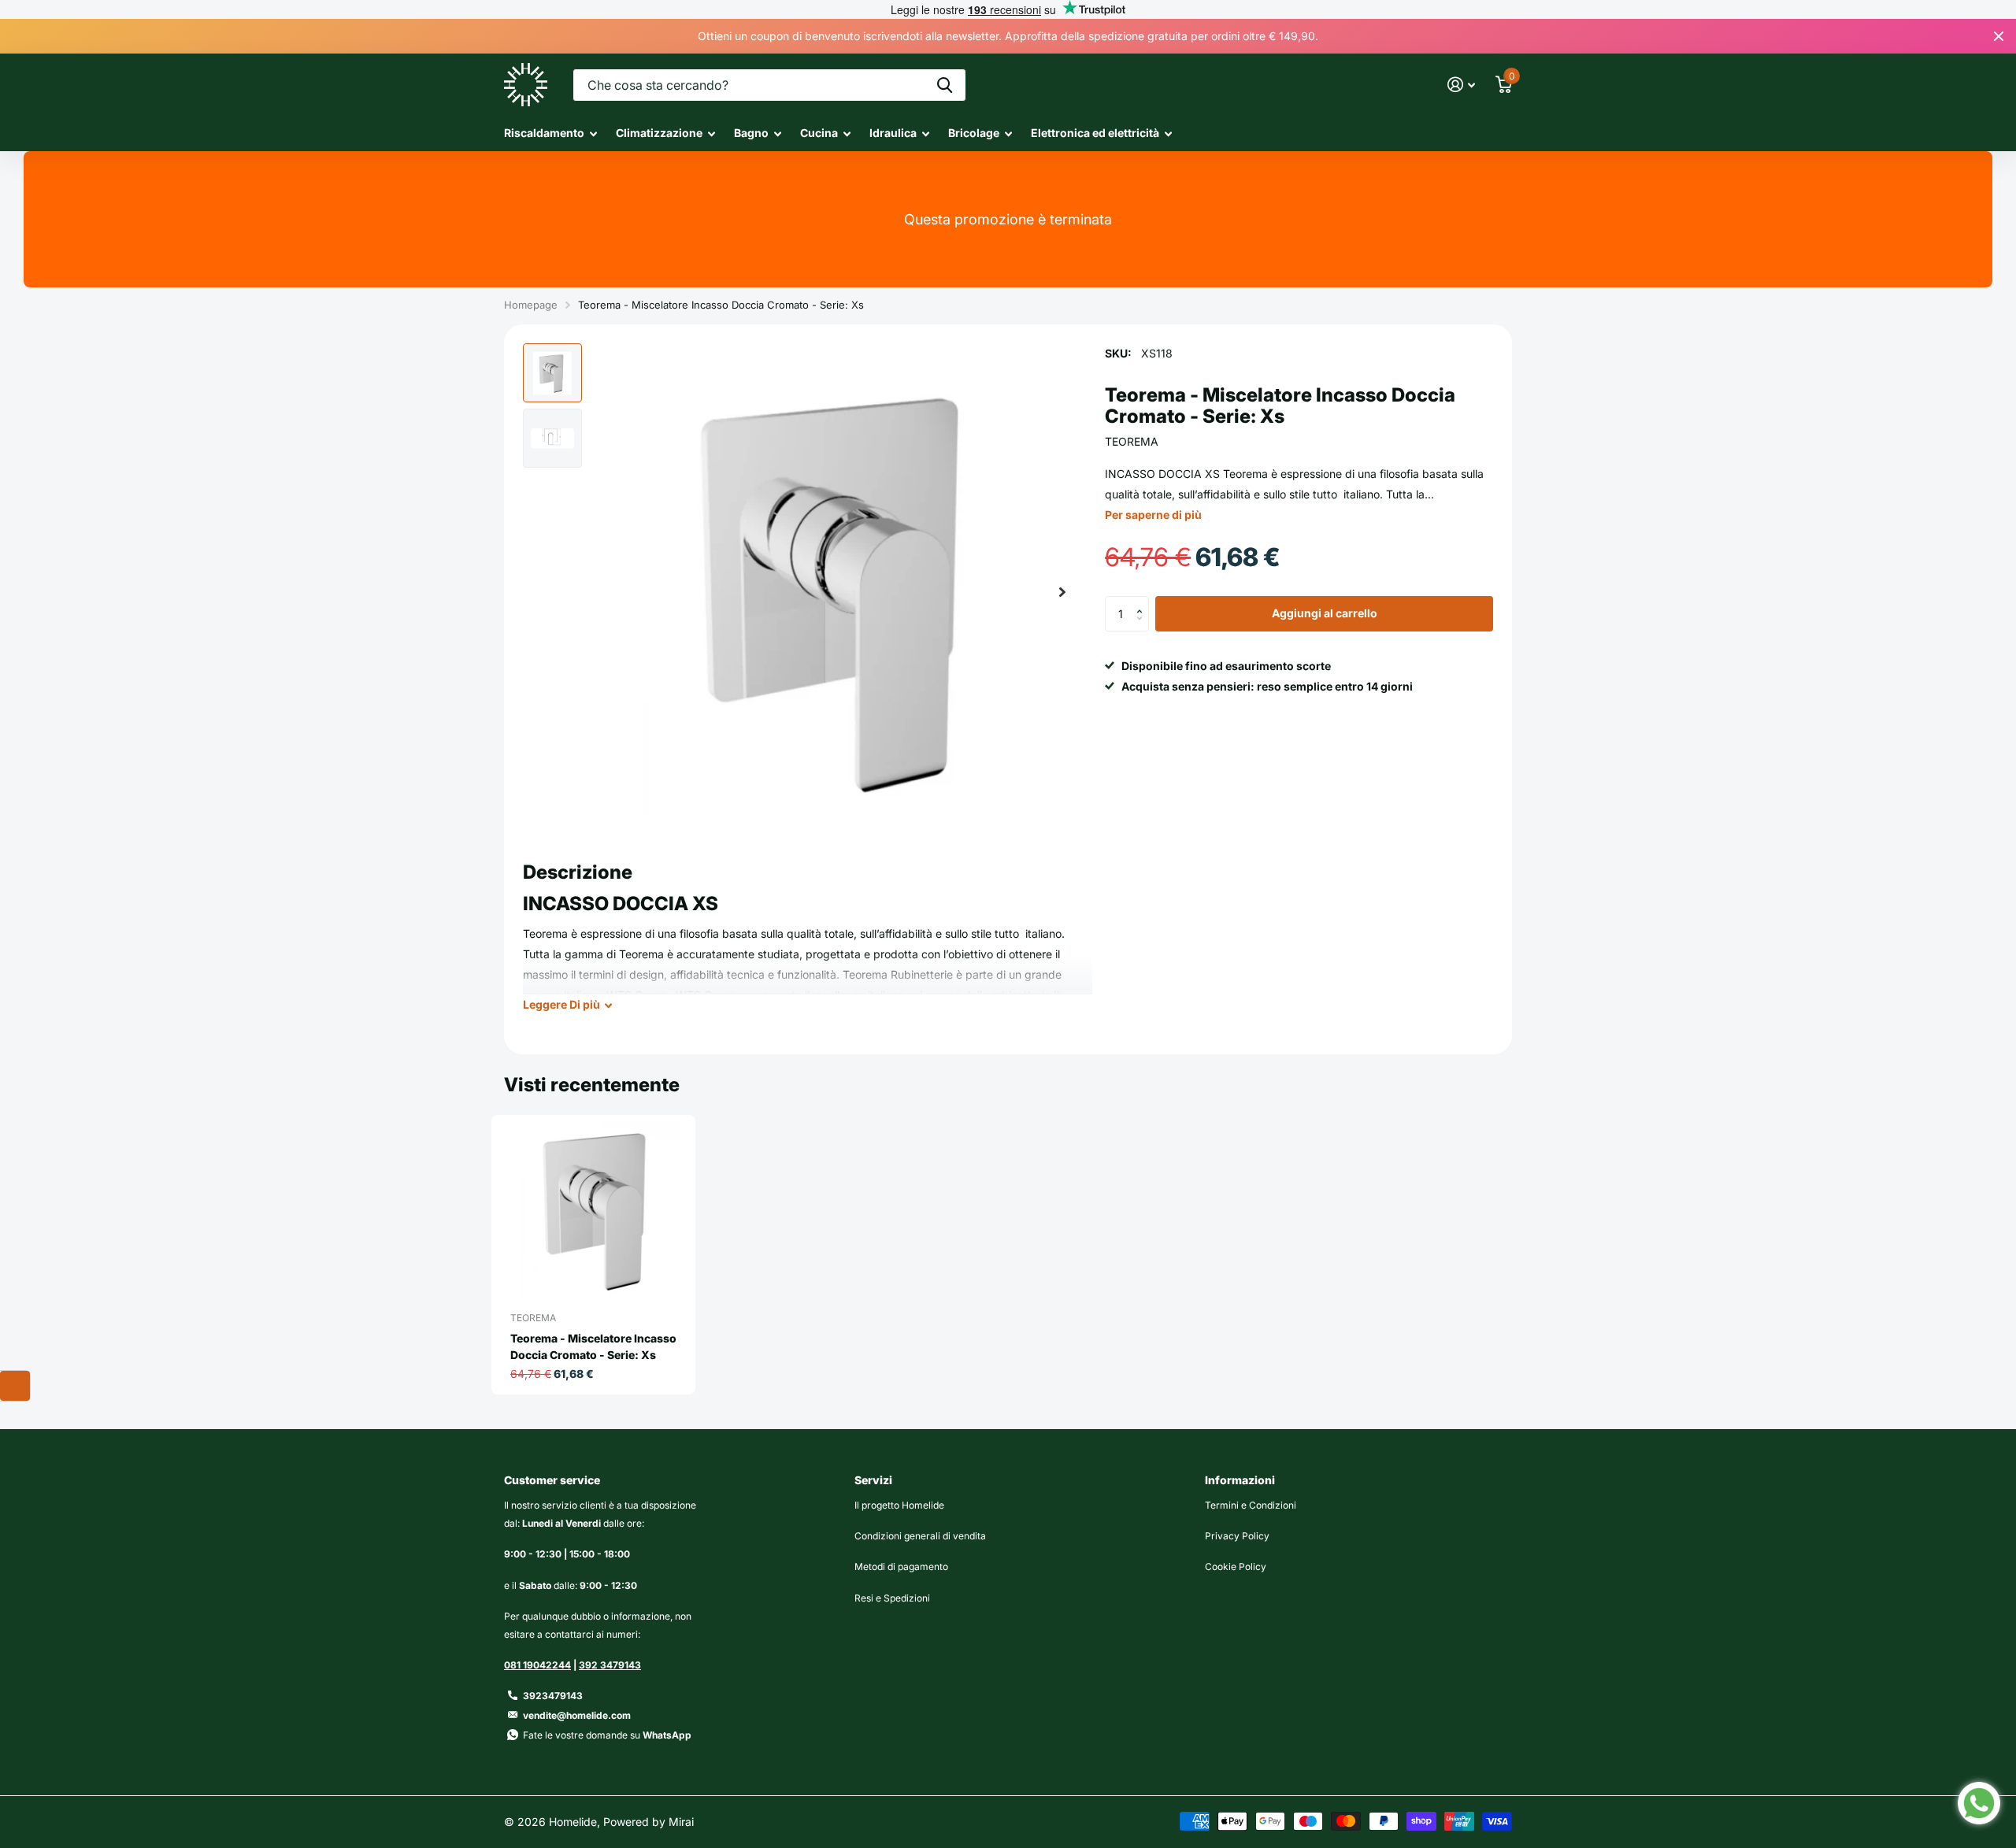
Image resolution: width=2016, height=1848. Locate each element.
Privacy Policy (1237, 1536)
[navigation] (552, 373)
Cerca (945, 85)
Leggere (561, 1004)
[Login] (1461, 85)
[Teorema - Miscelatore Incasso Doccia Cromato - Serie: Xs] (600, 1211)
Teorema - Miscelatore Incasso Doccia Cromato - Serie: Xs (593, 1346)
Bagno (751, 133)
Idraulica (893, 133)
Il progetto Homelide (899, 1505)
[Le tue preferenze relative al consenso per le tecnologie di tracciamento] (15, 1386)
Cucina (819, 133)
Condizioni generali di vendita (920, 1536)
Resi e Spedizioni (892, 1598)
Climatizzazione (659, 133)
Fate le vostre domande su (607, 1735)
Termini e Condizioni (1251, 1505)
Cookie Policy (1236, 1567)
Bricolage (974, 133)
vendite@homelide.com (577, 1715)
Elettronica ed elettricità (1095, 133)
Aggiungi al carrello (1325, 614)
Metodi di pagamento (901, 1567)
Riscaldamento (544, 133)
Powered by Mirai (649, 1822)
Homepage (531, 305)
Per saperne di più (1153, 515)
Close (1999, 36)
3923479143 (553, 1696)
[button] (1062, 592)
